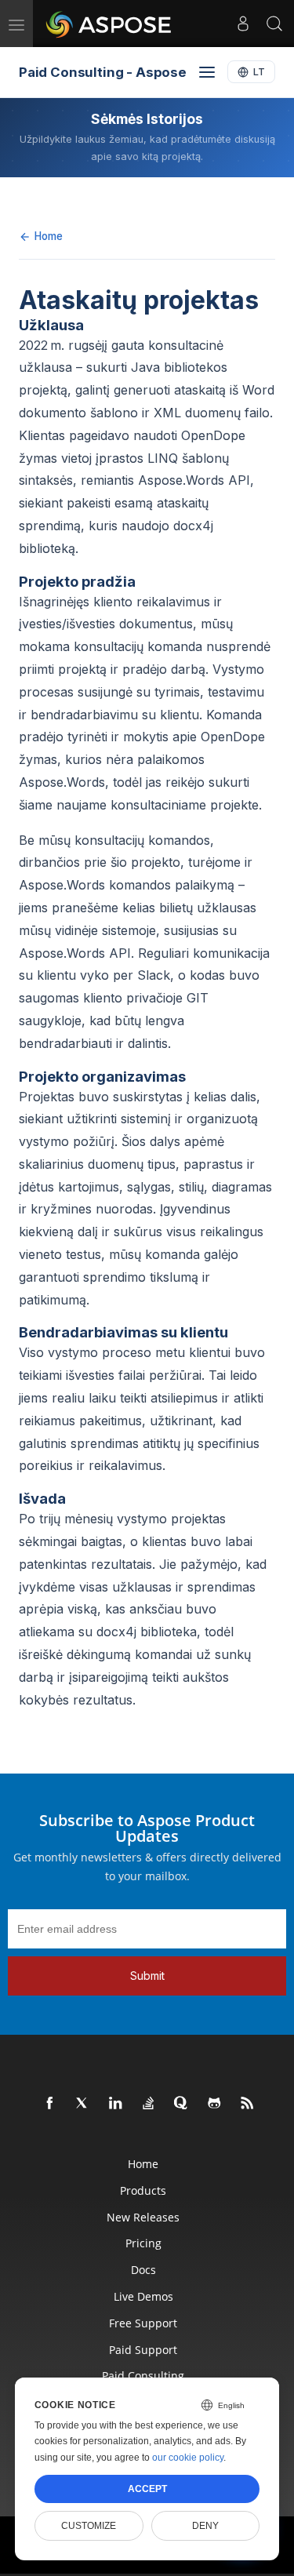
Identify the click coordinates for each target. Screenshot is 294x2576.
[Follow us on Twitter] (83, 2104)
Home (49, 236)
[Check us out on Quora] (182, 2104)
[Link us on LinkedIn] (116, 2104)
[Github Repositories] (215, 2104)
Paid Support (143, 2350)
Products (143, 2190)
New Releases (143, 2217)
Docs (143, 2270)
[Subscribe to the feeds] (248, 2104)
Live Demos (143, 2296)
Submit (147, 1976)
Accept (147, 2489)
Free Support (143, 2323)
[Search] (274, 24)
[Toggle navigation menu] (207, 72)
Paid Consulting (143, 2376)
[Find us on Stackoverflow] (149, 2104)
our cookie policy (188, 2458)
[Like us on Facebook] (50, 2104)
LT (259, 72)
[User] (243, 24)
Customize (89, 2526)
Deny (205, 2526)
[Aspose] (109, 24)
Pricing (143, 2243)
